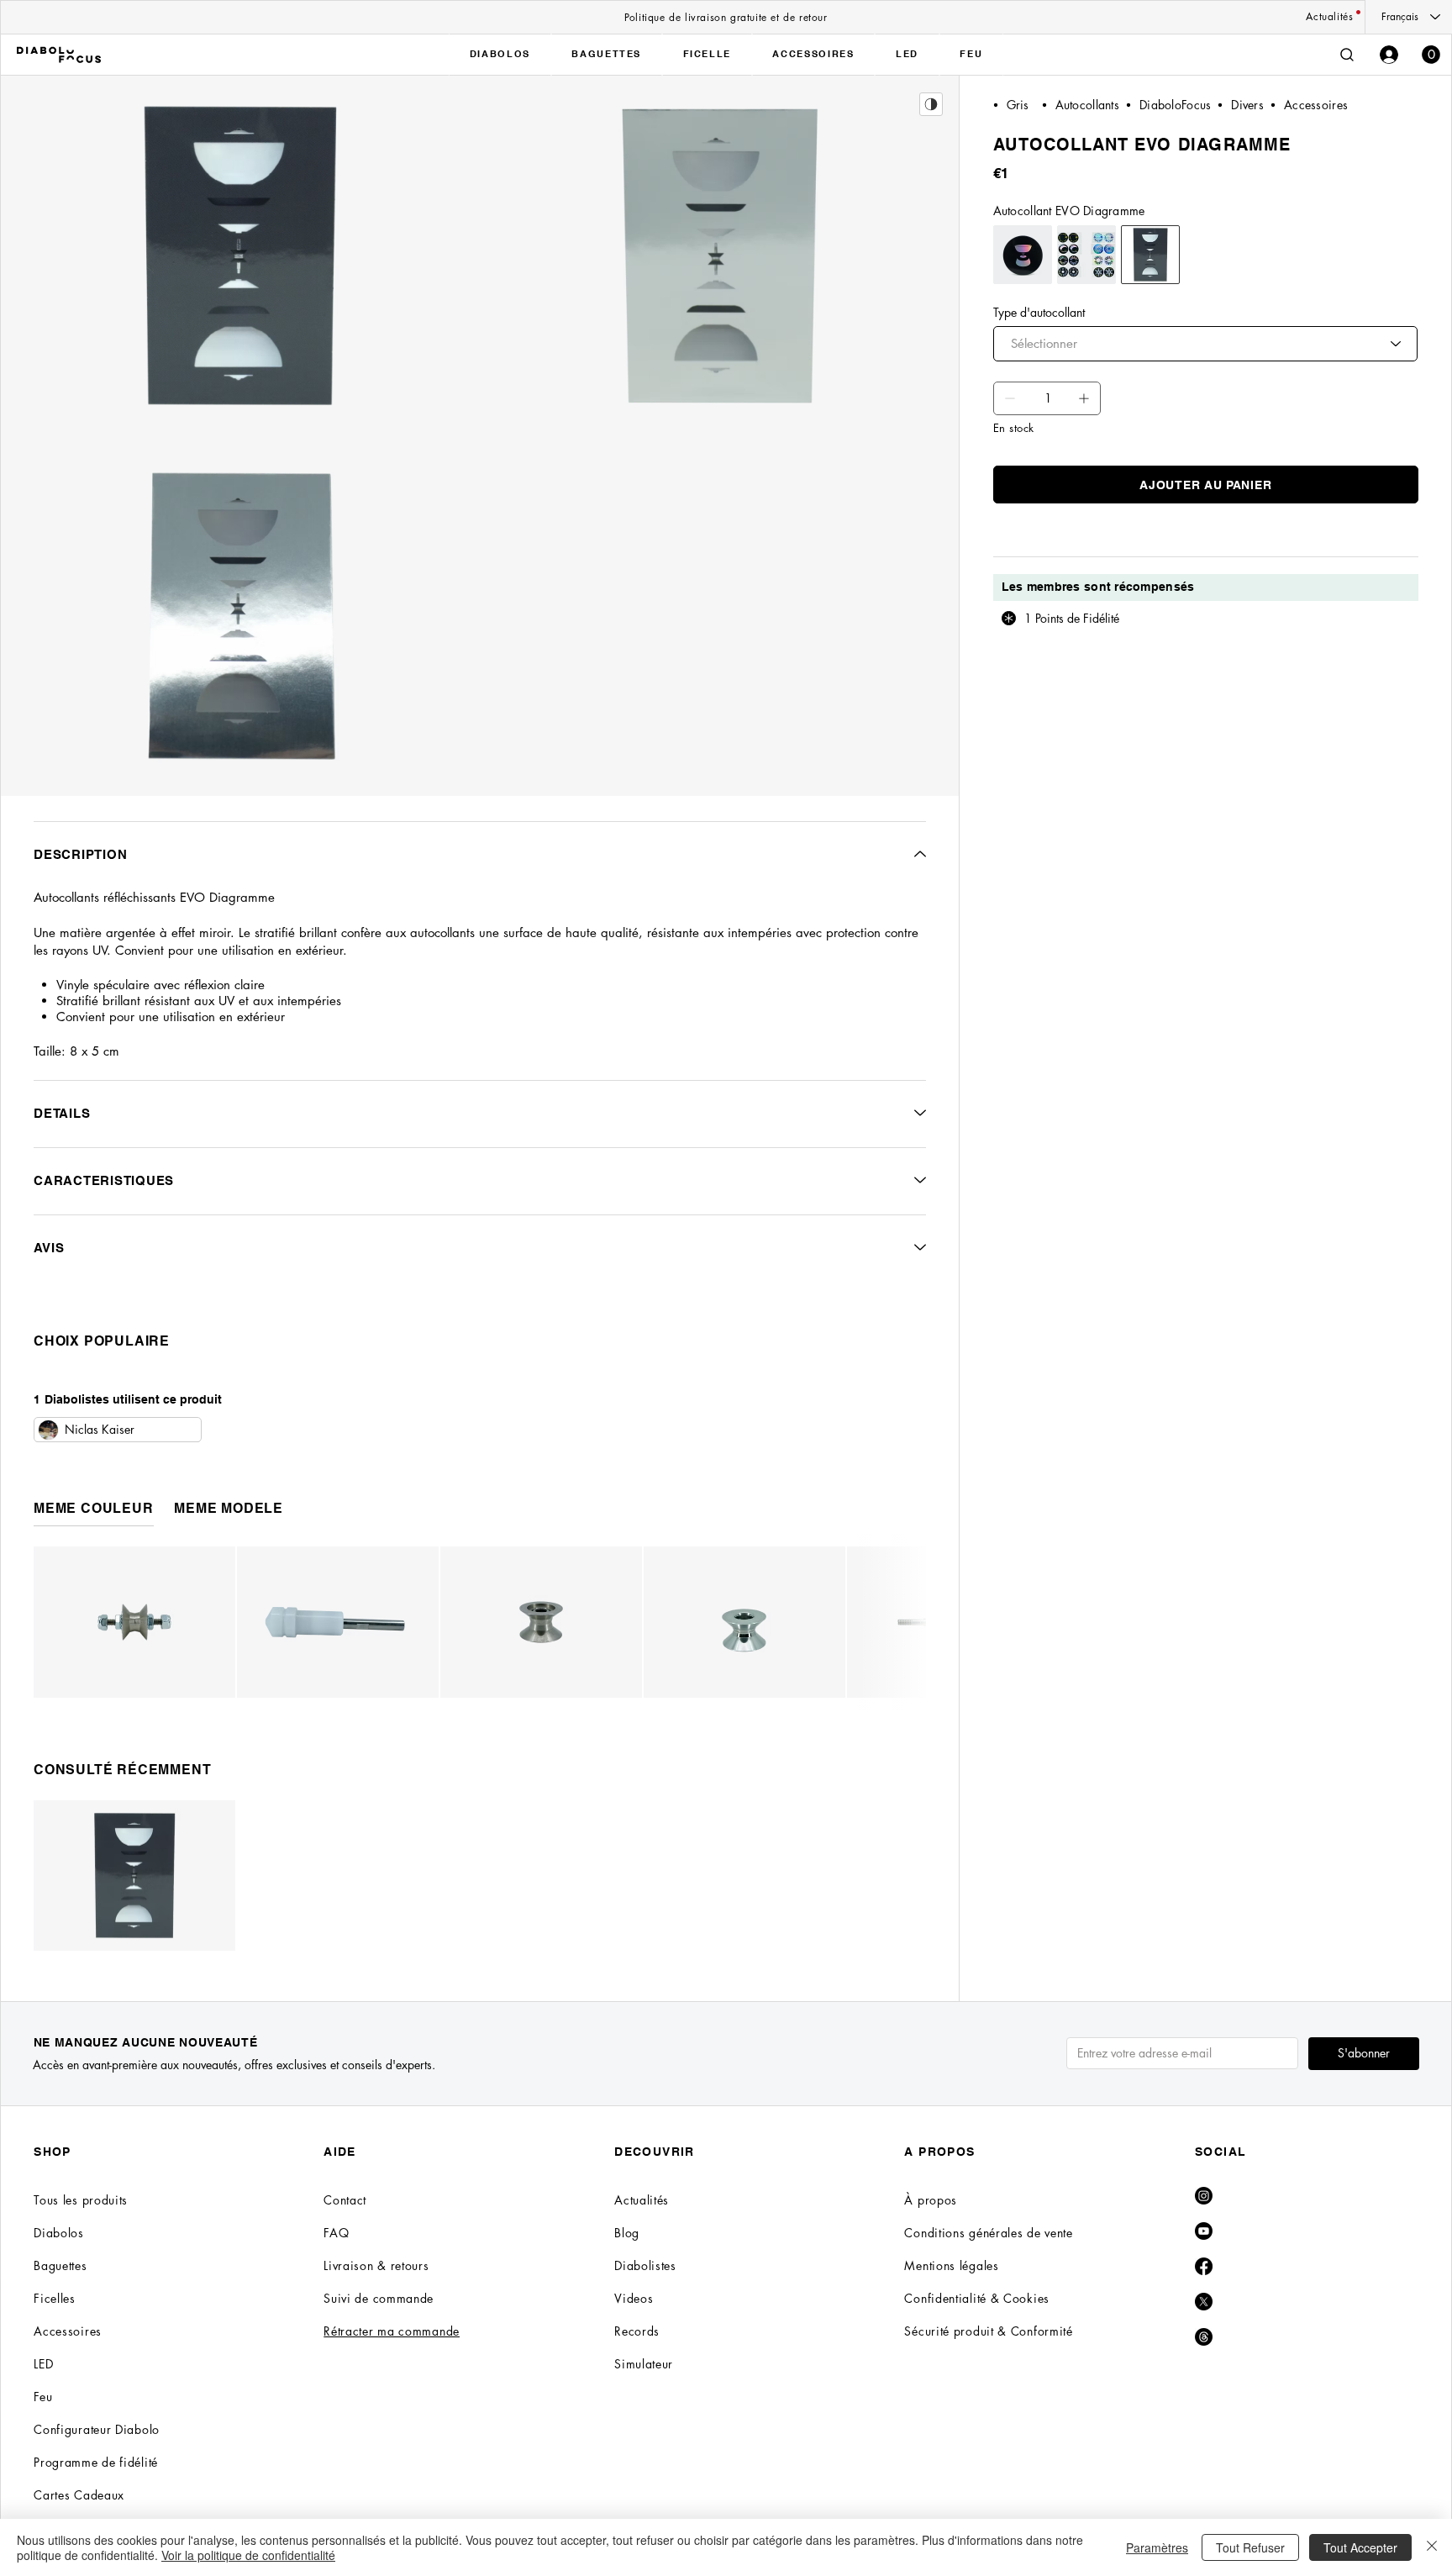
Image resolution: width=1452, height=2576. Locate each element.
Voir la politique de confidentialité (248, 2555)
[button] (1431, 55)
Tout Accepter (1360, 2547)
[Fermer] (1432, 2547)
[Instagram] (1204, 2196)
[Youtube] (1204, 2231)
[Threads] (1204, 2337)
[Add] (1010, 398)
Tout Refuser (1250, 2547)
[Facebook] (1204, 2266)
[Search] (1347, 55)
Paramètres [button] (1157, 2547)
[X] (1204, 2302)
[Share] (931, 104)
